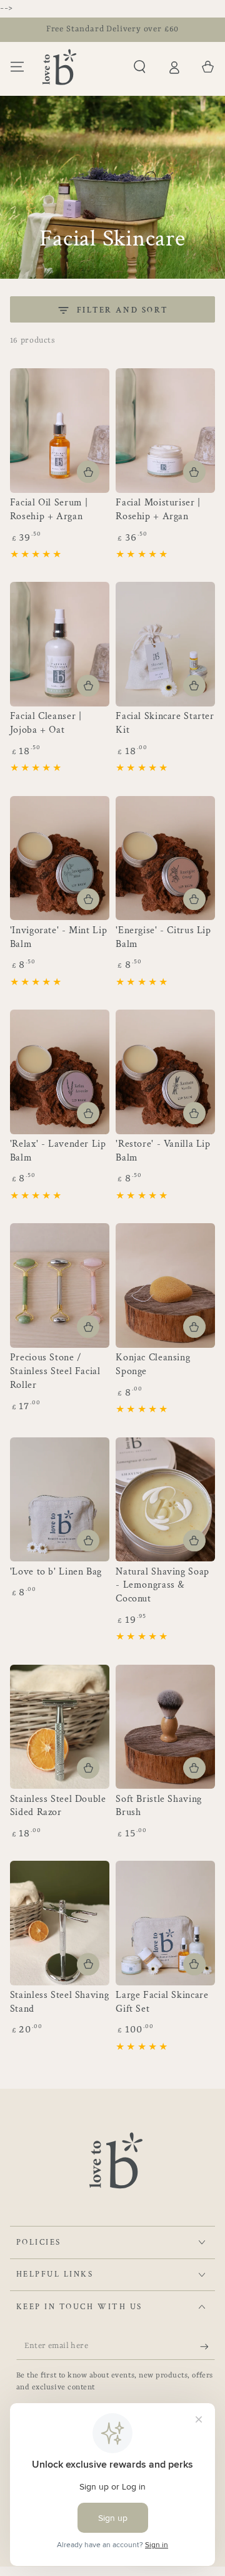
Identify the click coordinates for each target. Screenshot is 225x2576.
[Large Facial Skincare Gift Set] (165, 1923)
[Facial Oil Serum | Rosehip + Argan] (60, 431)
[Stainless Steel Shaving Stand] (60, 1923)
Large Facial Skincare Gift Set (162, 2002)
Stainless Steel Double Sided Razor (58, 1806)
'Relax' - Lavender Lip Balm (58, 1151)
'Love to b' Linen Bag (56, 1572)
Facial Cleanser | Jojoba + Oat (46, 723)
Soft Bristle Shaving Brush (159, 1806)
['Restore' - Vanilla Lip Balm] (165, 1072)
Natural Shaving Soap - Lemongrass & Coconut (162, 1585)
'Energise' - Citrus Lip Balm (163, 937)
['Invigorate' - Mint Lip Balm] (60, 858)
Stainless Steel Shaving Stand (60, 2002)
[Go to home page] (59, 67)
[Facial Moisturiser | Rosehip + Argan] (165, 431)
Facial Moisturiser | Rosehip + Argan (158, 510)
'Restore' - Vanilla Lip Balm (163, 1151)
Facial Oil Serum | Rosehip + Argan (49, 510)
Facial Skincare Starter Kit (165, 723)
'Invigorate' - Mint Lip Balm (59, 937)
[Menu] (17, 67)
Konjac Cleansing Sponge (153, 1364)
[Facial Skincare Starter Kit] (165, 644)
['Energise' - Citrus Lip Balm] (165, 858)
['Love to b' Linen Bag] (60, 1500)
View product (88, 1327)
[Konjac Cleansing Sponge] (165, 1285)
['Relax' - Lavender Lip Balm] (60, 1072)
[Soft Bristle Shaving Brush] (165, 1727)
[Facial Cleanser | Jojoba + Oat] (60, 644)
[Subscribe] (207, 2347)
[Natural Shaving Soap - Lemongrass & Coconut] (165, 1500)
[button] (140, 67)
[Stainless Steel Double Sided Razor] (60, 1727)
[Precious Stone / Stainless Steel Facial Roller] (60, 1285)
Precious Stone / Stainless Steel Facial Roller (55, 1371)
